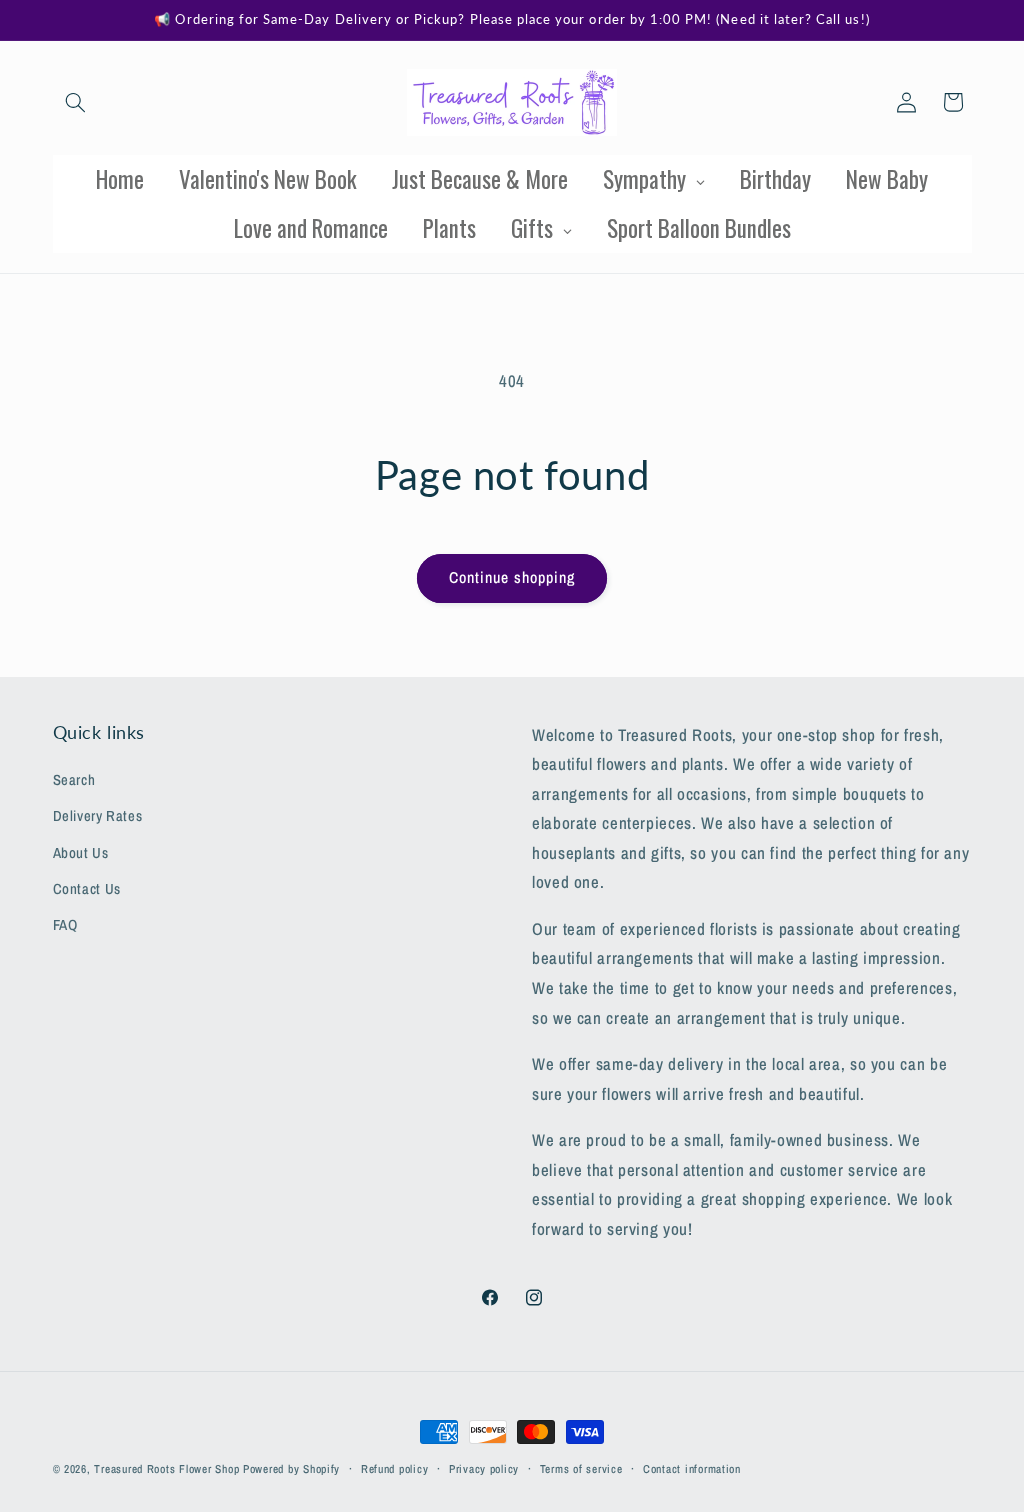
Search (74, 780)
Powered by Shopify (291, 1469)
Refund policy (395, 1469)
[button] (76, 102)
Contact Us (87, 889)
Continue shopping (512, 577)
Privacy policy (484, 1469)
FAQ (65, 925)
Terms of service (581, 1469)
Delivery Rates (98, 816)
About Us (81, 853)
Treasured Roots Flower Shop (166, 1469)
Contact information (692, 1469)
